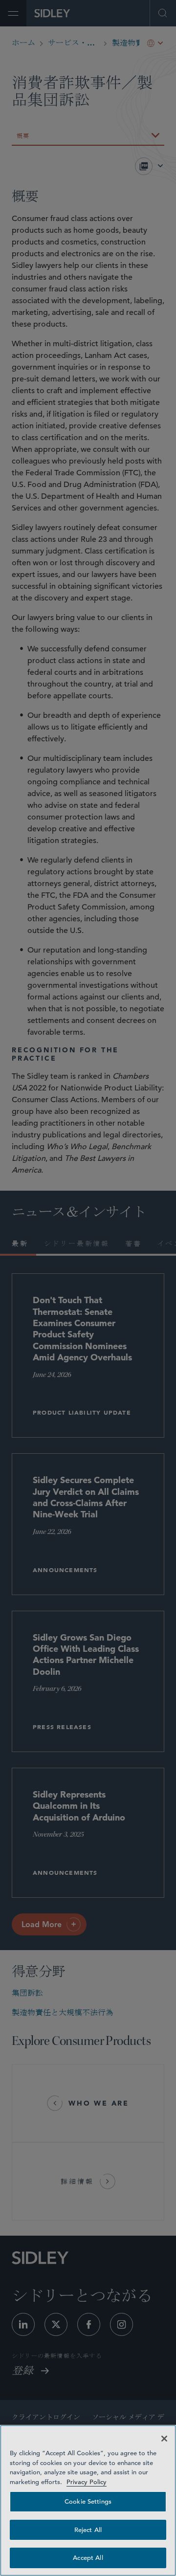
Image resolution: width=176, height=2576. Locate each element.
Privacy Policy (87, 2482)
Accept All (88, 2558)
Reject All (88, 2530)
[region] (88, 2500)
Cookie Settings (88, 2501)
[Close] (164, 2439)
